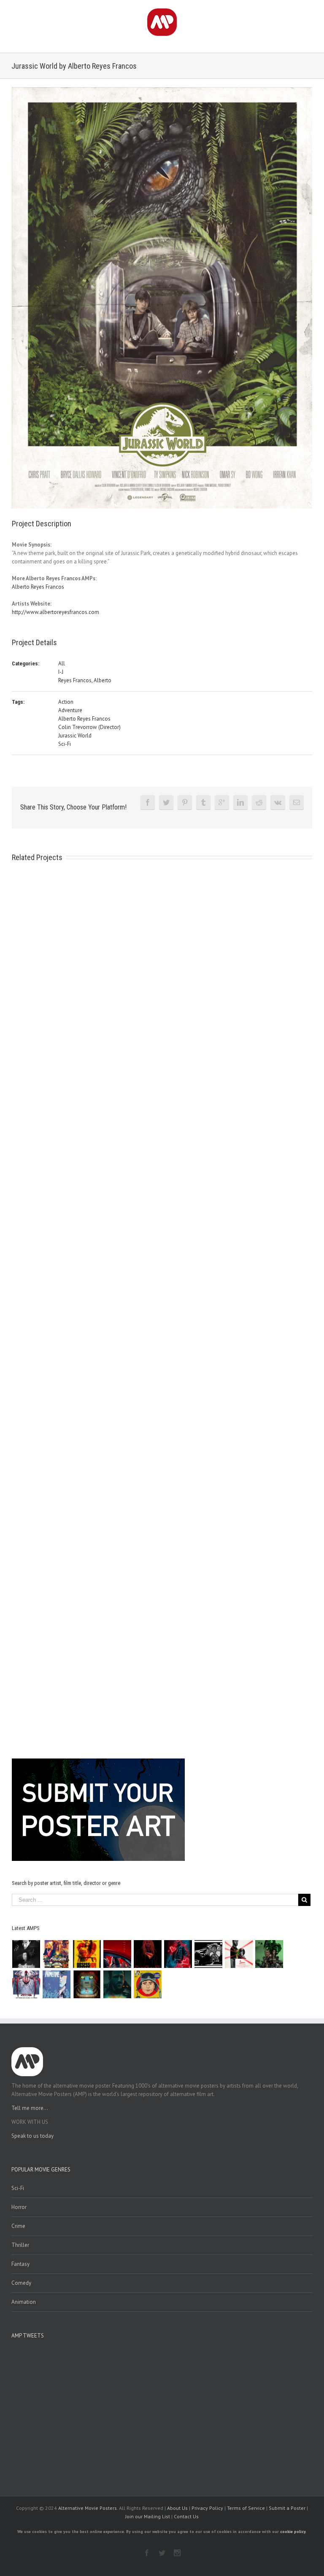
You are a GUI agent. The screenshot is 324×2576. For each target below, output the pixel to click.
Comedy (21, 2283)
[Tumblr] (203, 802)
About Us (177, 2508)
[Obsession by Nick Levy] (87, 1954)
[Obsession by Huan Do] (117, 1954)
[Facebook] (148, 802)
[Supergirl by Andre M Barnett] (148, 1954)
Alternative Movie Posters (88, 2508)
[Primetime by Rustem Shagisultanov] (57, 1984)
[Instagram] (177, 2553)
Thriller (20, 2245)
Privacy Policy (207, 2508)
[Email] (297, 802)
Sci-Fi (65, 744)
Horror (19, 2207)
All (62, 663)
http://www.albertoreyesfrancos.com (55, 612)
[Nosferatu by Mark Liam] (26, 1954)
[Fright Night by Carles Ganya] (209, 1954)
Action (66, 702)
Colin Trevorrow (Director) (89, 727)
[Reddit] (259, 802)
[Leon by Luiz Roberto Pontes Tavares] (239, 1954)
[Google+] (222, 802)
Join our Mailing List (148, 2516)
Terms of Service (246, 2508)
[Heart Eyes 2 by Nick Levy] (178, 1954)
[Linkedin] (240, 802)
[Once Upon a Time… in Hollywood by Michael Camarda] (57, 1954)
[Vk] (278, 802)
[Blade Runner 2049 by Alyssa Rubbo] (117, 1984)
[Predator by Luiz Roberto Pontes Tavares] (269, 1954)
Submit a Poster (287, 2508)
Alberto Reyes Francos (38, 587)
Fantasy (20, 2264)
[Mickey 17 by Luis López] (148, 1984)
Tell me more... (30, 2108)
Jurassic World (75, 736)
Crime (18, 2226)
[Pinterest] (185, 802)
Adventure (70, 710)
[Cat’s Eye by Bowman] (87, 1984)
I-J (61, 672)
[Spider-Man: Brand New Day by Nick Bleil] (26, 1984)
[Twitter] (166, 802)
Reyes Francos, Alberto (85, 680)
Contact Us (186, 2516)
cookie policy (293, 2532)
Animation (24, 2302)
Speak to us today (32, 2136)
